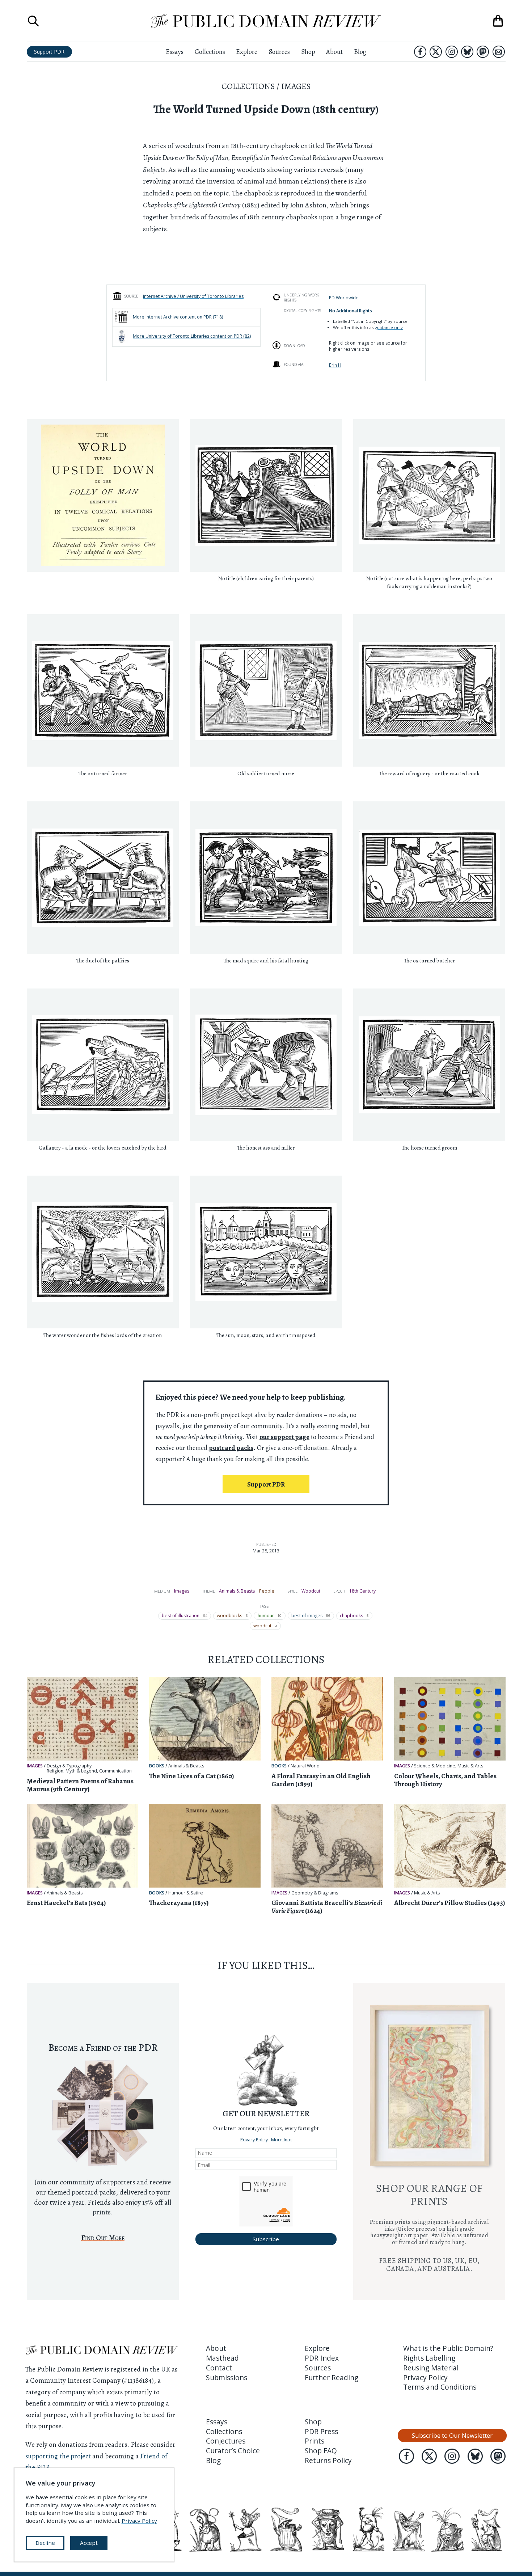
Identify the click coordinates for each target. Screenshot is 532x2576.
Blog (360, 52)
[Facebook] (420, 52)
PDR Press (321, 2432)
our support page (284, 1437)
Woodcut (311, 1591)
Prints (314, 2441)
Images (296, 86)
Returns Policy (328, 2461)
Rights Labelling (429, 2358)
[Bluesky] (467, 52)
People (267, 1591)
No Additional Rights (351, 311)
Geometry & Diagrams (315, 1893)
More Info (281, 2140)
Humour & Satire (186, 1893)
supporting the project (58, 2456)
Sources (279, 52)
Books (157, 1766)
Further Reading (332, 2378)
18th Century (362, 1591)
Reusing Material (431, 2368)
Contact (219, 2368)
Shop (308, 52)
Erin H (335, 365)
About (334, 52)
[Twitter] (436, 52)
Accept (89, 2543)
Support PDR (49, 52)
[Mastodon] (483, 52)
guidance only (389, 327)
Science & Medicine (435, 1766)
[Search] (33, 21)
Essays (175, 52)
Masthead (222, 2358)
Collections (210, 52)
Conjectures (226, 2441)
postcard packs (231, 1448)
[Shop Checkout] (498, 21)
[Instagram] (452, 52)
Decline (45, 2543)
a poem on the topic (200, 193)
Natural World (305, 1766)
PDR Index (322, 2358)
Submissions (227, 2378)
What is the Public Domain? (448, 2348)
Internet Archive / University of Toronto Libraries (193, 296)
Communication (115, 1771)
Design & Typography (69, 1766)
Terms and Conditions (440, 2387)
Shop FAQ (321, 2451)
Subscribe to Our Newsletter (452, 2435)
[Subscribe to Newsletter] (499, 52)
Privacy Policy (254, 2140)
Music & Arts (470, 1766)
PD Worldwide (344, 298)
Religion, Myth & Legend (72, 1771)
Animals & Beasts (237, 1591)
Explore (247, 52)
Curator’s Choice (233, 2451)
